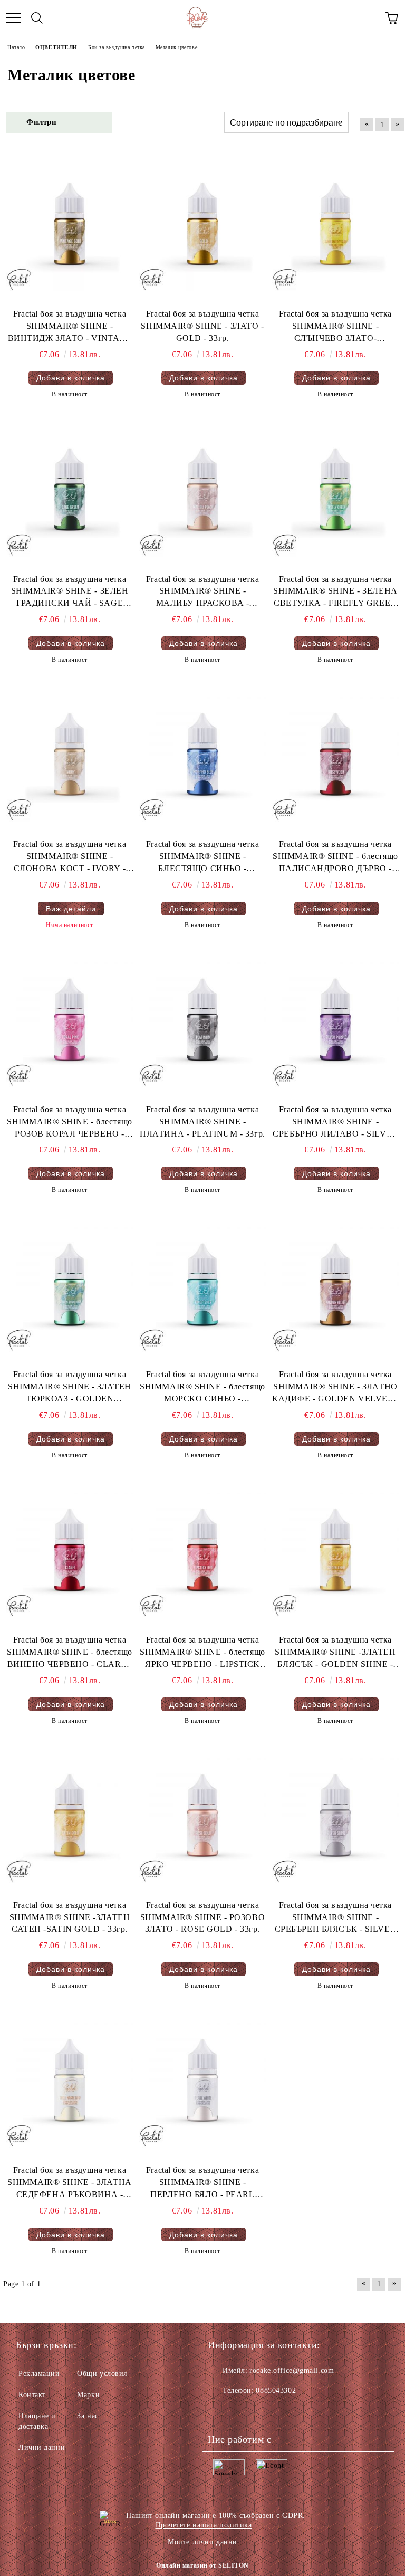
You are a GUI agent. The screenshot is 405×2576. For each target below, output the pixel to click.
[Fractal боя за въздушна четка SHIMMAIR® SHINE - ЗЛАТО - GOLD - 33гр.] (202, 228)
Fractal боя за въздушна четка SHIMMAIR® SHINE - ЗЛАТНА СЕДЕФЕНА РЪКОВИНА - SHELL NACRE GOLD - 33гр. (69, 2183)
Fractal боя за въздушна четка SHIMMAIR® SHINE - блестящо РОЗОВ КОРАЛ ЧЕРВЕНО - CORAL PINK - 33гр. (70, 1123)
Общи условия (102, 2374)
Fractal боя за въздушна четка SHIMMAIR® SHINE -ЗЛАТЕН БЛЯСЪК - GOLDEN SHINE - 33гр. (335, 1653)
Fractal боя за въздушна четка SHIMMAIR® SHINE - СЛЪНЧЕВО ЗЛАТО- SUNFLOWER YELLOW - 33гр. (335, 327)
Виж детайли (71, 909)
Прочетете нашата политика (204, 2525)
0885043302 (276, 2391)
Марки (88, 2395)
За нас (88, 2416)
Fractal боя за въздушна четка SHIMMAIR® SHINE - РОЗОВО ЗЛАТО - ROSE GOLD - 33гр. (202, 1917)
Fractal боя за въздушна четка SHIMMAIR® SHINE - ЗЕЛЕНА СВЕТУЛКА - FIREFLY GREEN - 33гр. (335, 592)
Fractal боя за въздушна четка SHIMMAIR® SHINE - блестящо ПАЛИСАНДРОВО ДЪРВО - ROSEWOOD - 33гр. (335, 857)
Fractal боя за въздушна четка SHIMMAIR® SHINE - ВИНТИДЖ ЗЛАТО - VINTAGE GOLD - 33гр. (70, 327)
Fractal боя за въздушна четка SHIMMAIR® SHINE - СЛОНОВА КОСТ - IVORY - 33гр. (70, 857)
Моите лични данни (202, 2542)
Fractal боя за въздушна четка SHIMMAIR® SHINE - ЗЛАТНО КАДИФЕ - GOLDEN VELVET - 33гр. (335, 1387)
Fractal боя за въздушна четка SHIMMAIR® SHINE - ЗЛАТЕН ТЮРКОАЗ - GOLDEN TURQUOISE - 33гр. (69, 1387)
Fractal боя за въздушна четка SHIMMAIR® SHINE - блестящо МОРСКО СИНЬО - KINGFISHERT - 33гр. (202, 1387)
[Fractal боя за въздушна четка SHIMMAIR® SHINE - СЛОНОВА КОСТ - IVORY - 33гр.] (70, 758)
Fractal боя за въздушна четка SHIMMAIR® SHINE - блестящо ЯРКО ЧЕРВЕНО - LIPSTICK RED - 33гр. (202, 1653)
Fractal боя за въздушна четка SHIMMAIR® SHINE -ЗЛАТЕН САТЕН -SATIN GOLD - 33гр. (70, 1917)
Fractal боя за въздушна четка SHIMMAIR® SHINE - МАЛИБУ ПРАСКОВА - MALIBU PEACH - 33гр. (202, 592)
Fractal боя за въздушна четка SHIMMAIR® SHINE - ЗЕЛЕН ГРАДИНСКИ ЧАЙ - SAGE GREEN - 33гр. (70, 592)
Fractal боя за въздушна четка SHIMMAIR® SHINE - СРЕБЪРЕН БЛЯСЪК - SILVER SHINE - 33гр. (335, 1918)
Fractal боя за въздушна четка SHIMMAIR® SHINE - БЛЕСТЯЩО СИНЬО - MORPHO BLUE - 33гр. (202, 857)
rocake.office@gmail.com (292, 2370)
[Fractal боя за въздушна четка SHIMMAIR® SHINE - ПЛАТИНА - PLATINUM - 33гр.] (202, 1024)
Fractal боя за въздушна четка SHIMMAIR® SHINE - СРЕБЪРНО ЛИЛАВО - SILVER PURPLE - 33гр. (335, 1123)
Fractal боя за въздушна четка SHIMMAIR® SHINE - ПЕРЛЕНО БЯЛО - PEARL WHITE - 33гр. (202, 2183)
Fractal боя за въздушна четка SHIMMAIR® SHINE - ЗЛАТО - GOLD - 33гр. (202, 326)
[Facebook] (221, 2412)
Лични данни (42, 2448)
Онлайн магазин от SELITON (202, 2565)
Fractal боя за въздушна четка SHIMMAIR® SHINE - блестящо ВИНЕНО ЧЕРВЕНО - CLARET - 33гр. (70, 1653)
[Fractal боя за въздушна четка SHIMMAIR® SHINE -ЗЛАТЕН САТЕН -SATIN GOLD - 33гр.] (70, 1819)
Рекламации (39, 2374)
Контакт (32, 2395)
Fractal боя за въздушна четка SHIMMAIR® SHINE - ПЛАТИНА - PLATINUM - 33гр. (202, 1122)
